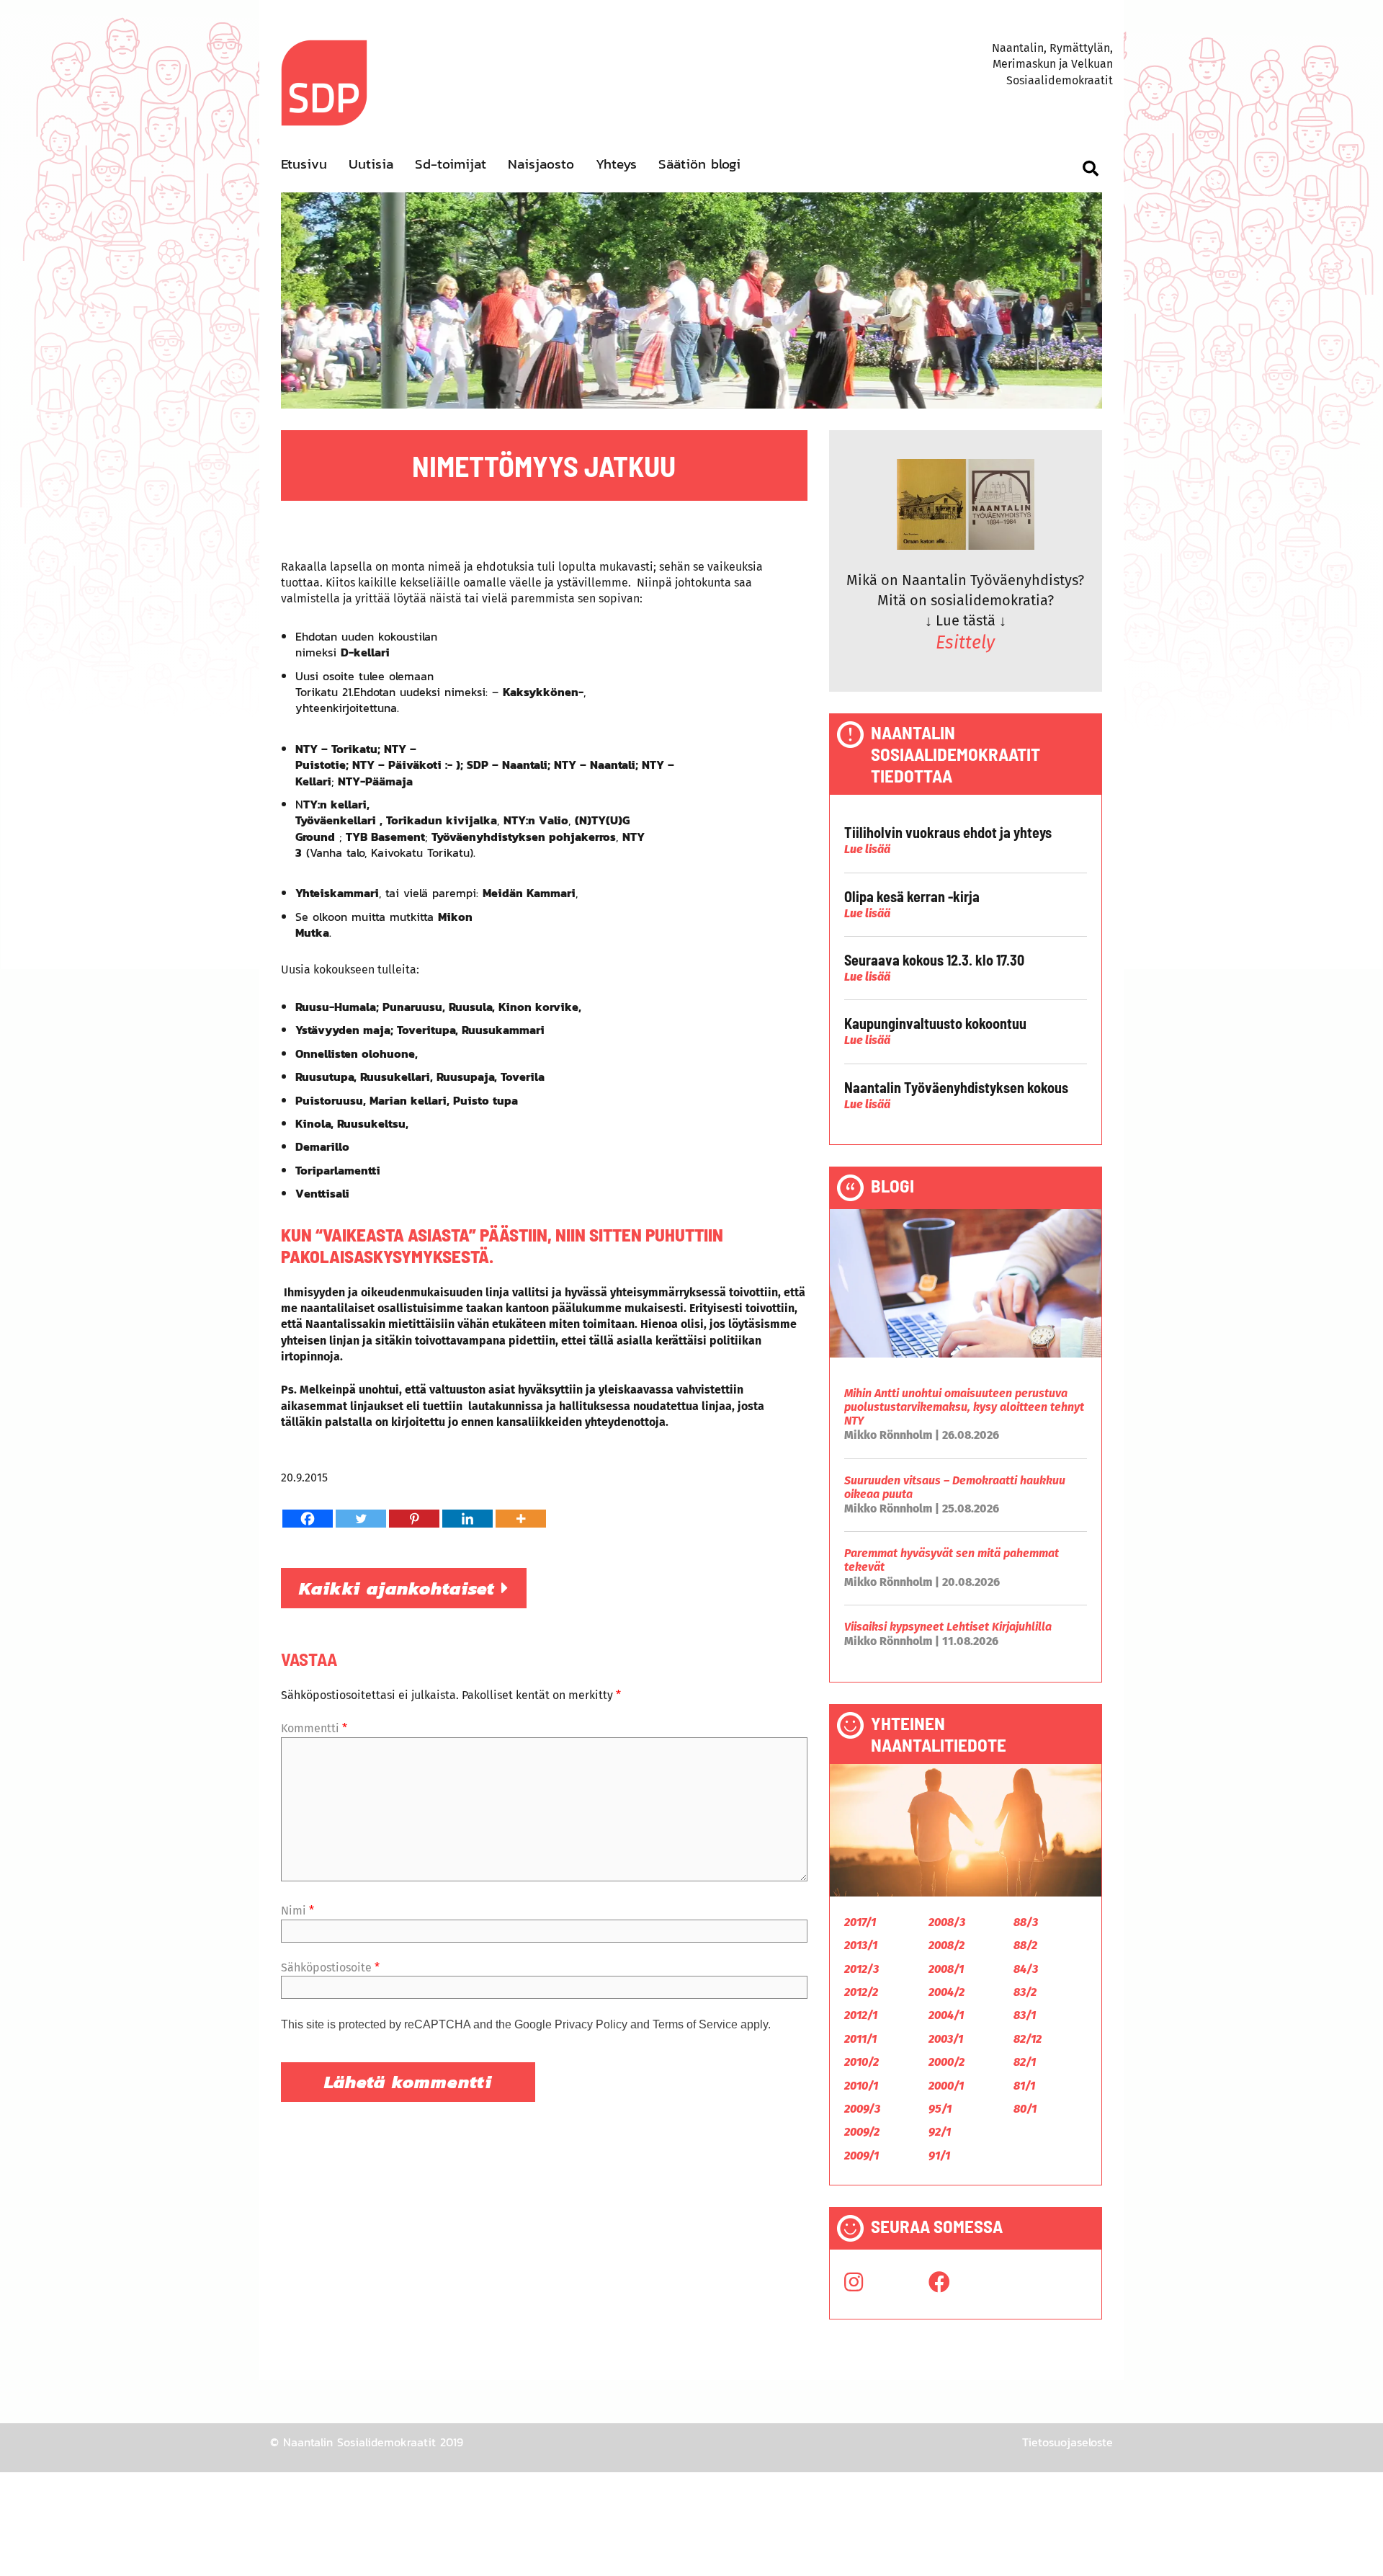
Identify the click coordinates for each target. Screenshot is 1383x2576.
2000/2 (946, 2062)
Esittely (965, 643)
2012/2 (861, 1992)
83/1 (1025, 2015)
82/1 (1025, 2062)
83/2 (1025, 1992)
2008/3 (947, 1922)
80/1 (1025, 2109)
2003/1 (946, 2039)
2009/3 (862, 2109)
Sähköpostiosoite (330, 1967)
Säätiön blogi (699, 164)
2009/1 (861, 2156)
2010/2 (861, 2062)
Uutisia (371, 164)
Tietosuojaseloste (1068, 2442)
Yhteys (616, 164)
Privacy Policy (591, 2024)
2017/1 (860, 1922)
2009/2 (862, 2132)
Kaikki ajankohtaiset (400, 1588)
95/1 (940, 2109)
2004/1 (946, 2015)
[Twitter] (361, 1519)
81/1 (1024, 2086)
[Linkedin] (467, 1519)
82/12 (1028, 2039)
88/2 (1025, 1945)
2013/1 (861, 1945)
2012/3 (861, 1969)
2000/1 (946, 2086)
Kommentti (314, 1728)
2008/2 (946, 1945)
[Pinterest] (414, 1519)
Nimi (297, 1911)
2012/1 (861, 2015)
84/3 (1026, 1969)
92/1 (940, 2132)
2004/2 (946, 1992)
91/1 (939, 2156)
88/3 (1026, 1922)
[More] (521, 1519)
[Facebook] (308, 1519)
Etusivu (304, 164)
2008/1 (946, 1969)
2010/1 (861, 2086)
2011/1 (860, 2039)
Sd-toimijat (451, 164)
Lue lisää (867, 849)
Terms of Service (695, 2024)
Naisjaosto (541, 164)
